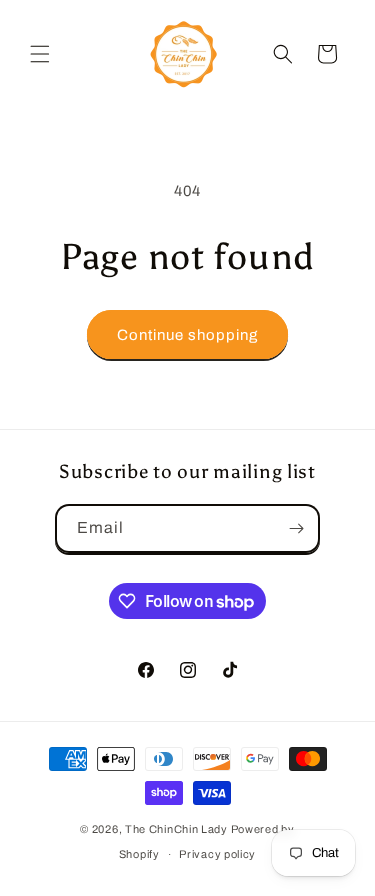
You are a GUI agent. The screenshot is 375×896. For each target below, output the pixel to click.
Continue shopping (187, 335)
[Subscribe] (296, 528)
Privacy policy (217, 854)
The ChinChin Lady (176, 829)
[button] (40, 54)
